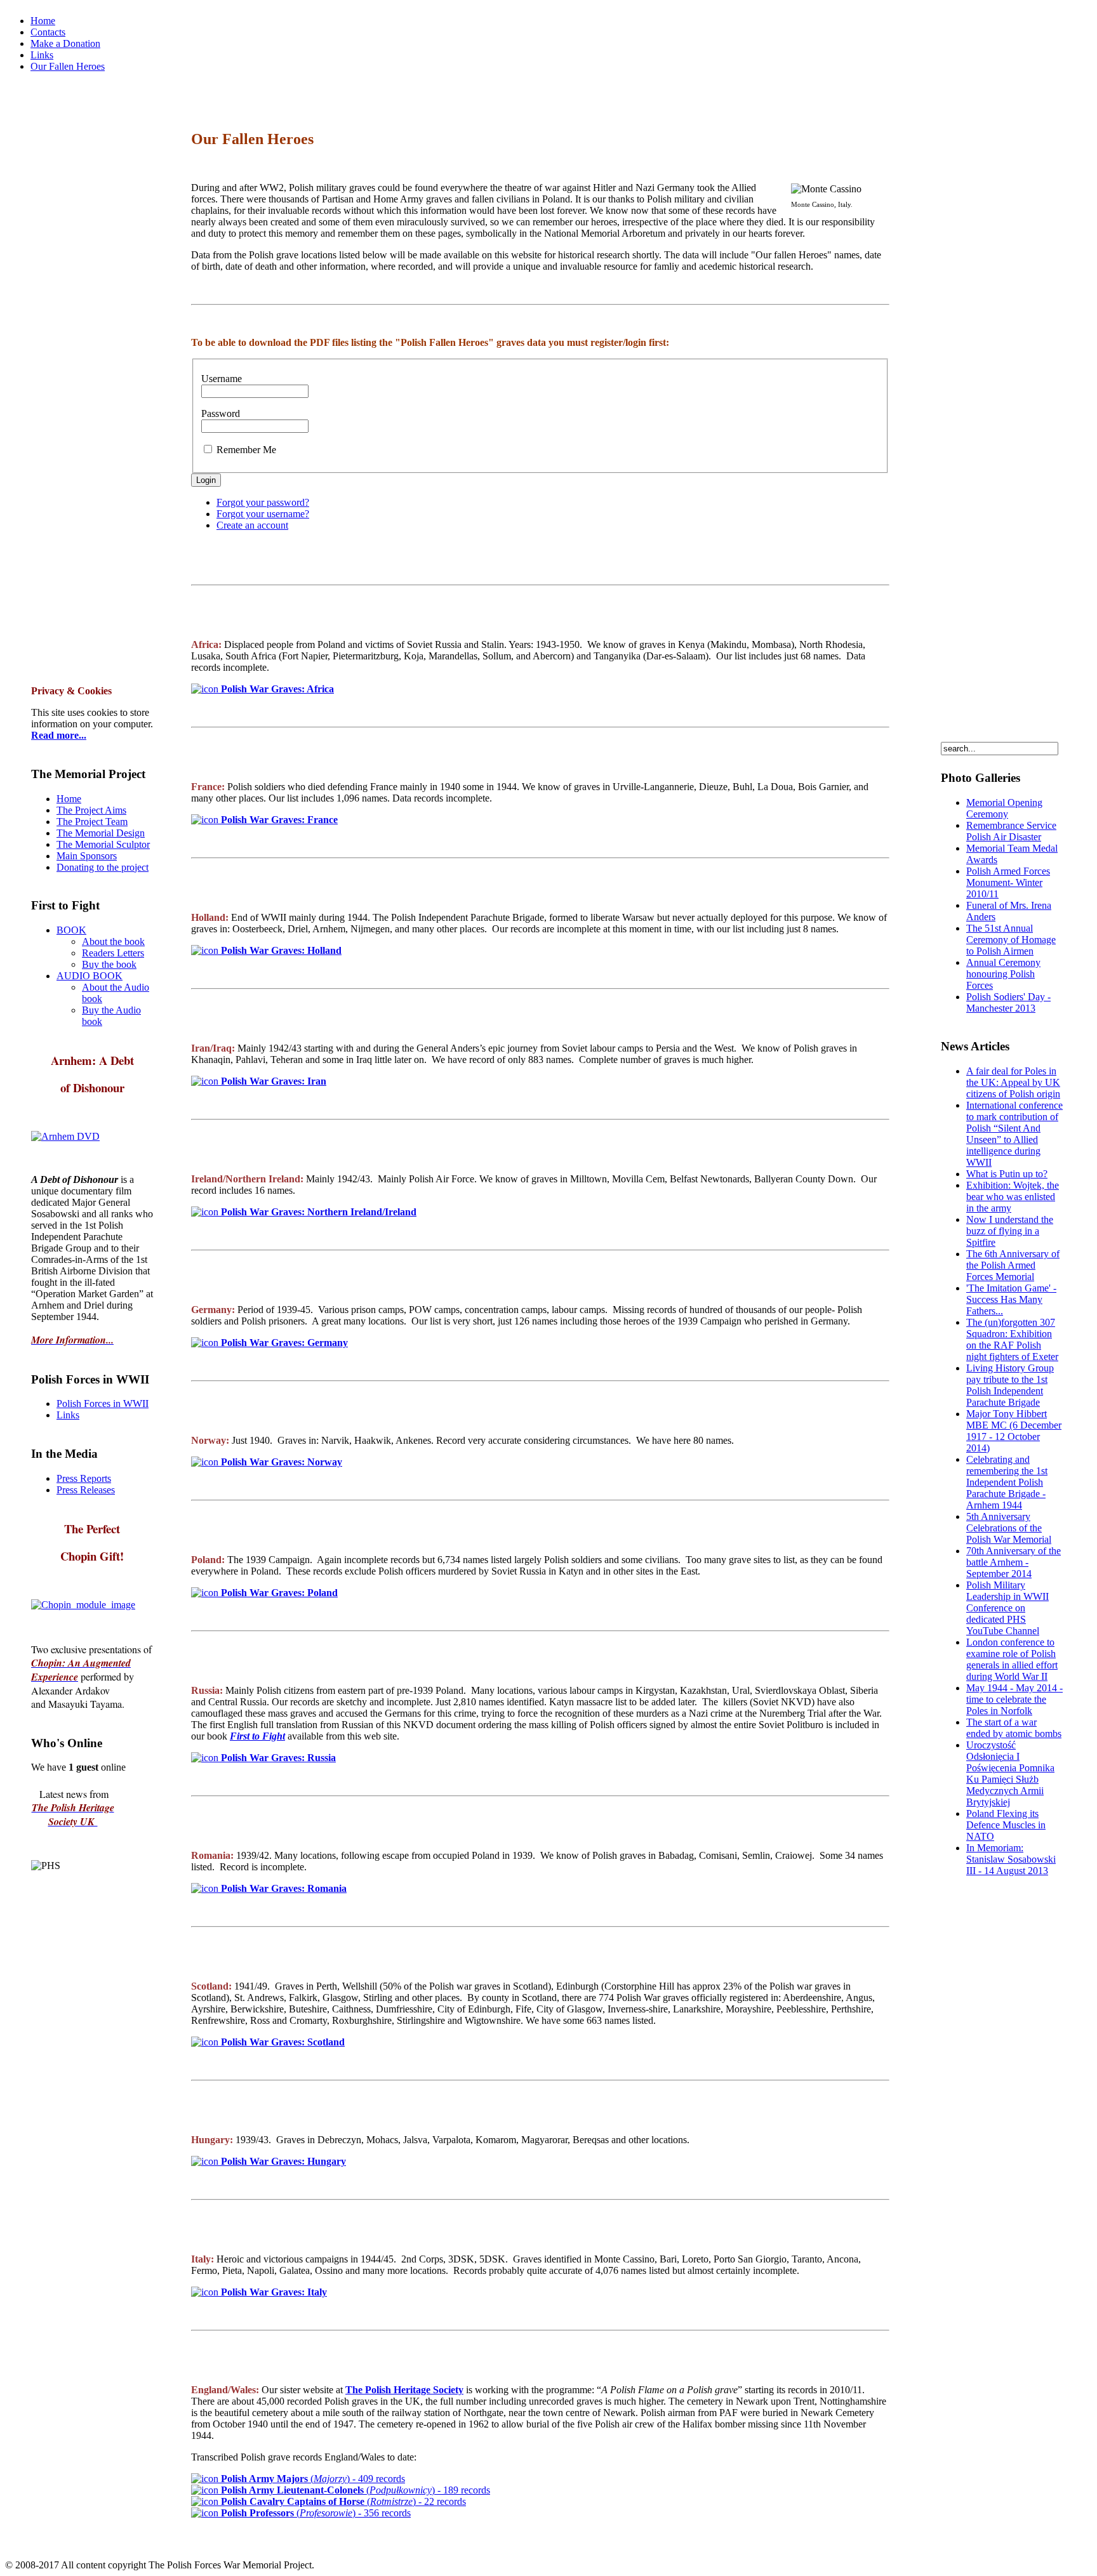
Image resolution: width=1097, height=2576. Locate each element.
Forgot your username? (263, 514)
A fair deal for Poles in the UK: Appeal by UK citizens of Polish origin (1013, 1082)
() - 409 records (312, 2479)
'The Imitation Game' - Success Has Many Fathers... (1011, 1299)
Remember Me (246, 450)
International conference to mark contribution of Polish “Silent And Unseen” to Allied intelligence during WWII (1014, 1134)
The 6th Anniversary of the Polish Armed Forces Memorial (1013, 1265)
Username (222, 379)
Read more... (59, 735)
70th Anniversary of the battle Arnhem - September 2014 (1014, 1562)
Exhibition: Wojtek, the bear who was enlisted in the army (1013, 1197)
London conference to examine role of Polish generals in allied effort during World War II (1012, 1659)
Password (221, 413)
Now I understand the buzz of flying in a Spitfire (1010, 1231)
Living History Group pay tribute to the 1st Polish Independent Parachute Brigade (1010, 1385)
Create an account (252, 525)
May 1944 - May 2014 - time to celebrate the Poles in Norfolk (1014, 1699)
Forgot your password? (263, 502)
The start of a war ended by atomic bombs (1014, 1728)
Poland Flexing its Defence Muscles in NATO (1006, 1825)
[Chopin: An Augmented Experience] (65, 1136)
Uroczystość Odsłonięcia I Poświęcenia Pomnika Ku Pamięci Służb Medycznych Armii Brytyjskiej (1010, 1773)
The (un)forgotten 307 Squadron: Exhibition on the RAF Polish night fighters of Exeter (1012, 1339)
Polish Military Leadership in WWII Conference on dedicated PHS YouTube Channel (1007, 1608)
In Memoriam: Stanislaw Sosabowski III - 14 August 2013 (1011, 1859)
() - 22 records (343, 2501)
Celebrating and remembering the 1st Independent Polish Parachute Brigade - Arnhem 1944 (1007, 1482)
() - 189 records (356, 2490)
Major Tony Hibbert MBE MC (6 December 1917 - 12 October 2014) (1014, 1431)
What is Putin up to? (1007, 1174)
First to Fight (257, 1736)
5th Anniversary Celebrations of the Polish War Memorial (1009, 1528)
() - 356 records (316, 2513)
